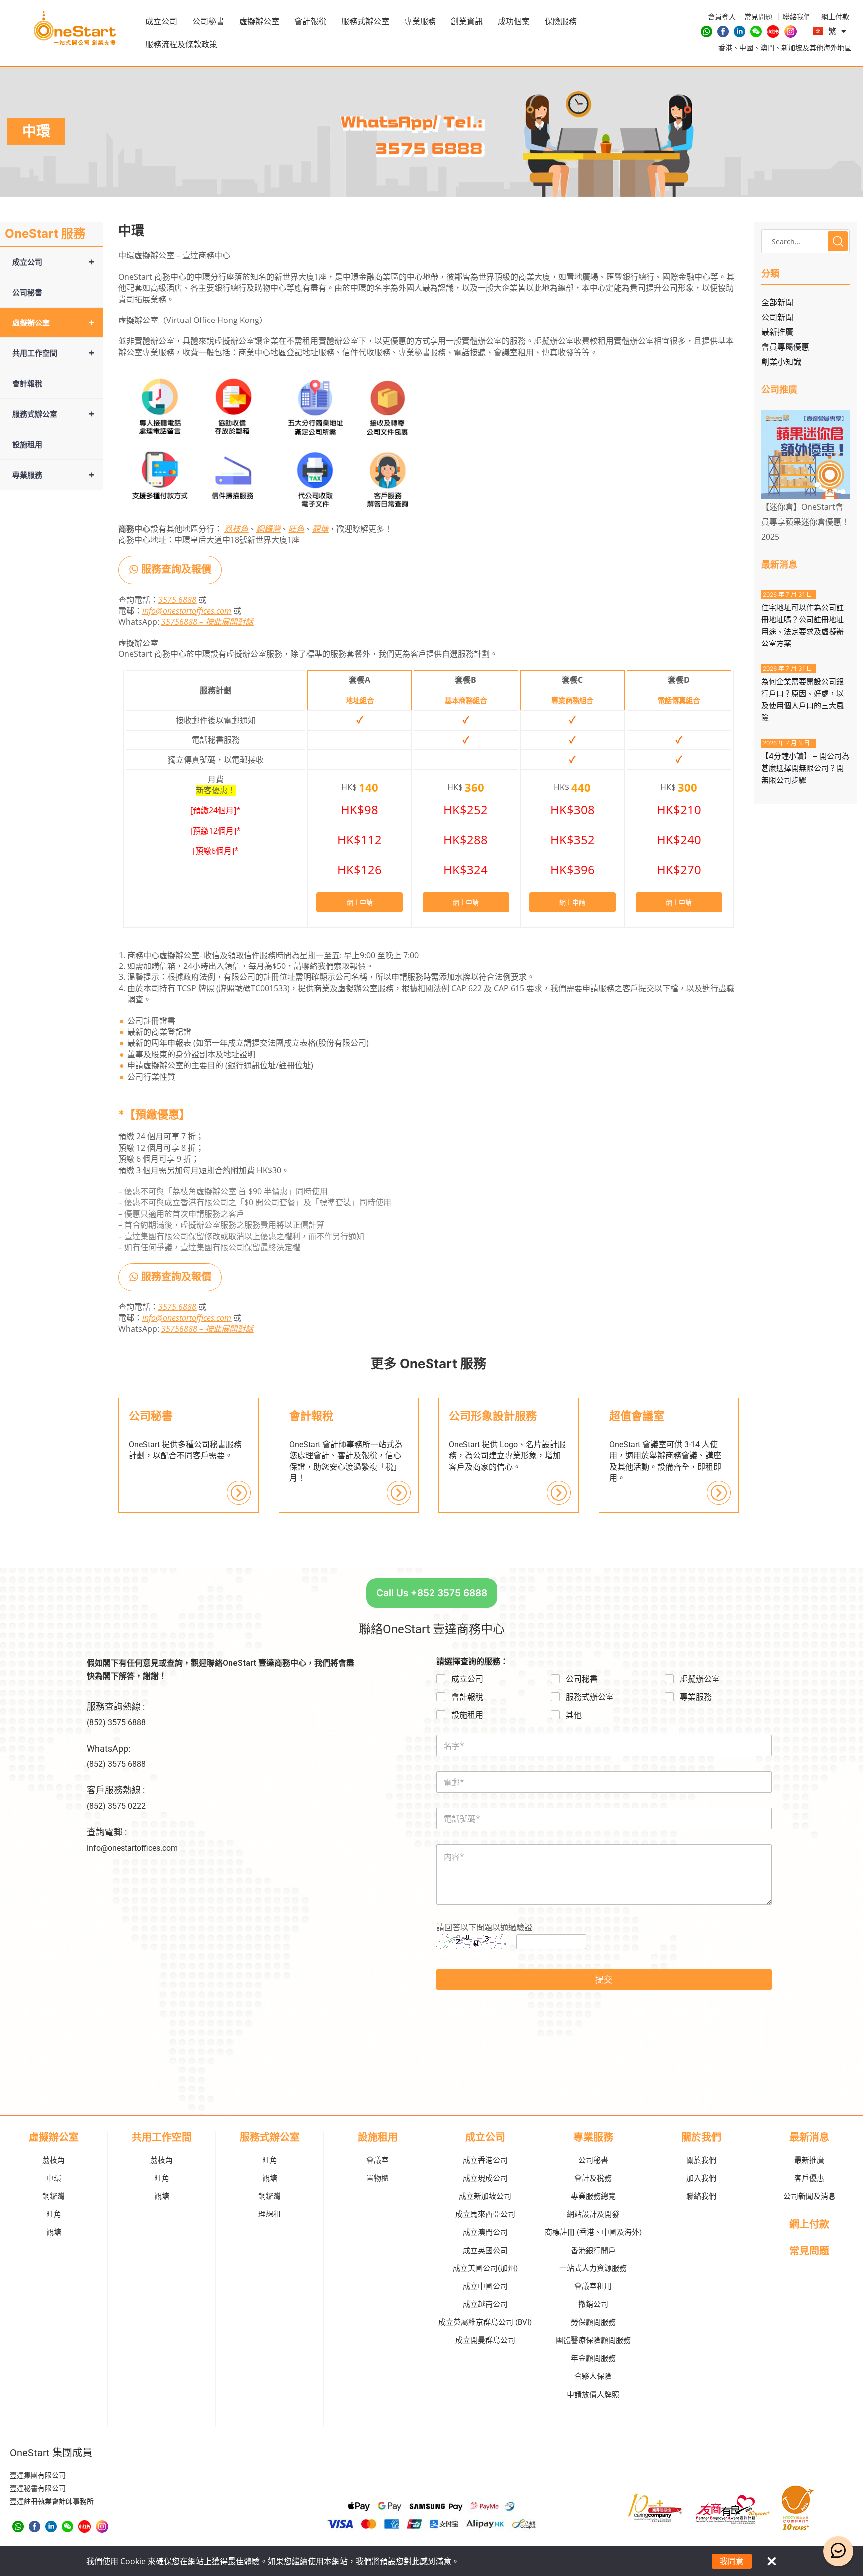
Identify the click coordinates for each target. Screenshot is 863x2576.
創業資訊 (467, 21)
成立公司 (161, 21)
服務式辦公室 (365, 21)
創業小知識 (781, 362)
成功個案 (514, 21)
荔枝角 (236, 529)
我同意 (732, 2561)
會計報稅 (310, 21)
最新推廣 (777, 332)
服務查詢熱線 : (116, 1707)
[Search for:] (805, 241)
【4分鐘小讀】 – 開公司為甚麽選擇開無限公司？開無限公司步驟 (805, 768)
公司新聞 (777, 317)
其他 (574, 1715)
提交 (604, 1980)
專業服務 (420, 21)
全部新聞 (777, 302)
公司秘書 (208, 21)
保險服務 (561, 21)
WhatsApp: (109, 1749)
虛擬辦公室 (259, 21)
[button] (170, 570)
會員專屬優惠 (785, 347)
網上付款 (809, 2224)
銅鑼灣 (268, 529)
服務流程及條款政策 (181, 44)
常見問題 (809, 2251)
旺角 (296, 529)
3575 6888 (177, 600)
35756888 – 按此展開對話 (207, 622)
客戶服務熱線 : (116, 1790)
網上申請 (360, 902)
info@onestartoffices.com (187, 611)
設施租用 (27, 444)
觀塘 (320, 529)
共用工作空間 (53, 353)
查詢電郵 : (107, 1832)
